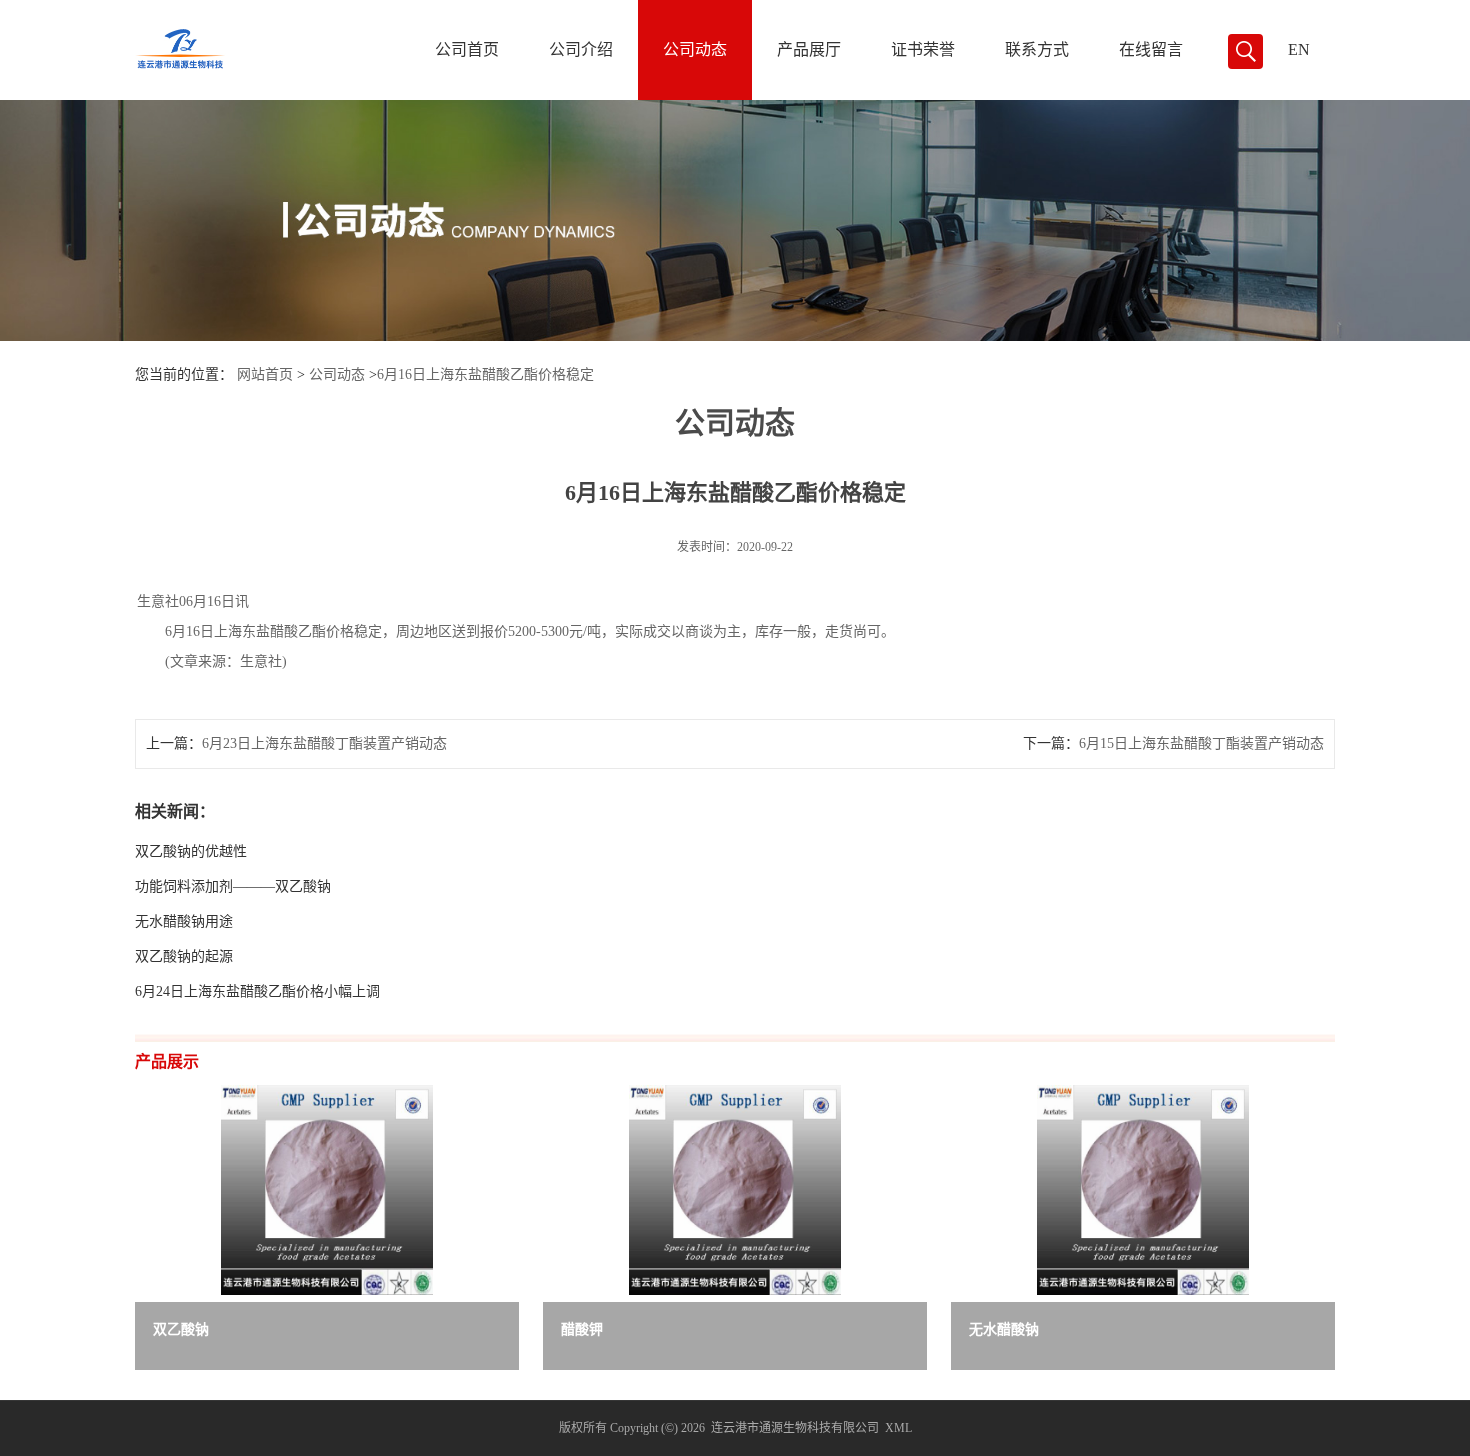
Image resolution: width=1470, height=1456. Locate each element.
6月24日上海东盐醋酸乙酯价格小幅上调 (257, 991)
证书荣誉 (923, 49)
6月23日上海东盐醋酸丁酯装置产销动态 (324, 743)
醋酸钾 (582, 1329)
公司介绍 (581, 49)
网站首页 (265, 374)
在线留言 (1151, 49)
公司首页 (467, 49)
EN (1299, 49)
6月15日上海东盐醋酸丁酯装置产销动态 (1201, 743)
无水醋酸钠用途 (184, 921)
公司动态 (695, 49)
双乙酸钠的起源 (184, 956)
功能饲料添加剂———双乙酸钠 (233, 886)
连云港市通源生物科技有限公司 (795, 1428)
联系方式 (1037, 49)
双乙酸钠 (181, 1329)
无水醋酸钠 (1004, 1329)
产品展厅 (809, 49)
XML (898, 1428)
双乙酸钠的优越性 (191, 851)
